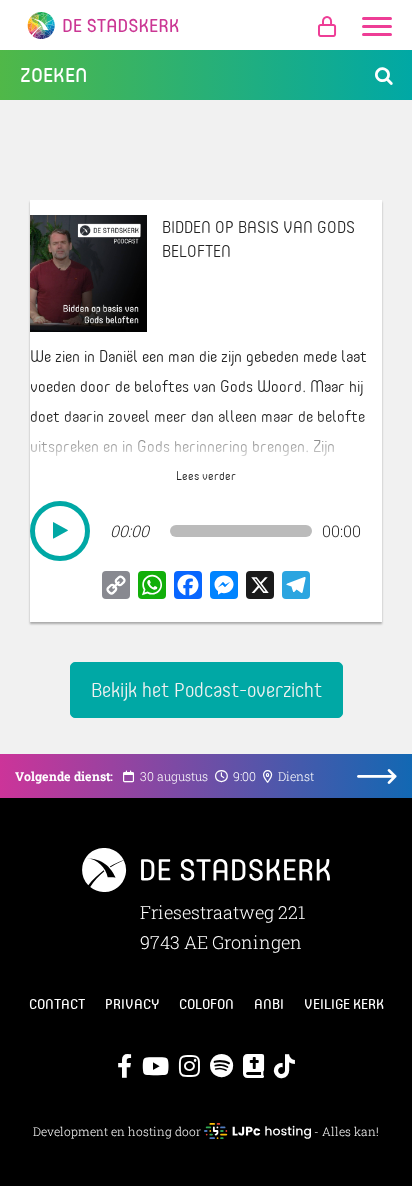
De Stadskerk (206, 25)
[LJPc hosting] (257, 1131)
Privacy (132, 1004)
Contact (57, 1004)
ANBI (269, 1004)
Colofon (206, 1004)
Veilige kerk (344, 1004)
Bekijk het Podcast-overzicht (206, 689)
